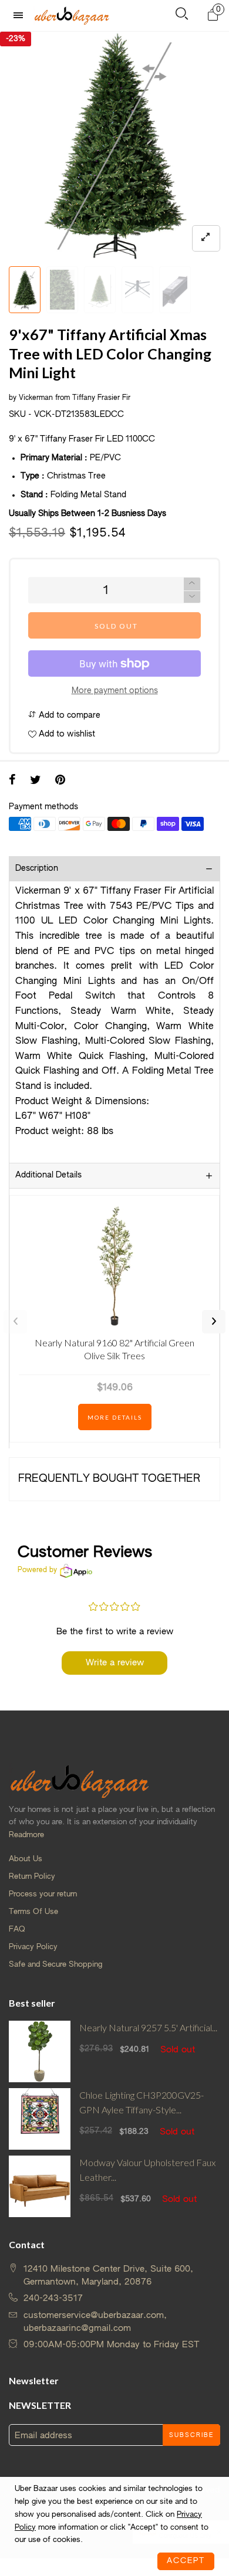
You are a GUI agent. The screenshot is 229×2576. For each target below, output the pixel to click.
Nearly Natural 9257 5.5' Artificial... (148, 2027)
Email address (43, 2436)
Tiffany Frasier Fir (101, 398)
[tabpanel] (114, 146)
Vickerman (36, 398)
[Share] (12, 781)
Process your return (43, 1894)
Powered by (37, 1570)
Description (37, 868)
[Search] (182, 16)
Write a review (115, 1663)
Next (214, 1322)
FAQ (17, 1930)
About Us (26, 1859)
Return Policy (32, 1877)
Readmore (26, 1835)
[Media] (206, 238)
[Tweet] (36, 781)
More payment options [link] (115, 691)
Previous (15, 1322)
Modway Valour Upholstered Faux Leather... (147, 2170)
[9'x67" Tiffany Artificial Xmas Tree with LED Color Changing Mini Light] (114, 146)
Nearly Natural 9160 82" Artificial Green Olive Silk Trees (114, 1349)
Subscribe (191, 2435)
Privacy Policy (33, 1947)
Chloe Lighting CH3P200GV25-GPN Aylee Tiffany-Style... (142, 2102)
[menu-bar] (21, 16)
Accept (186, 2561)
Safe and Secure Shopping (55, 1965)
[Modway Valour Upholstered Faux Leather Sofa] (40, 2186)
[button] (192, 597)
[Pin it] (60, 781)
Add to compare (68, 715)
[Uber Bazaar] (72, 15)
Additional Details (48, 1175)
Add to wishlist (66, 734)
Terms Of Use (33, 1912)
